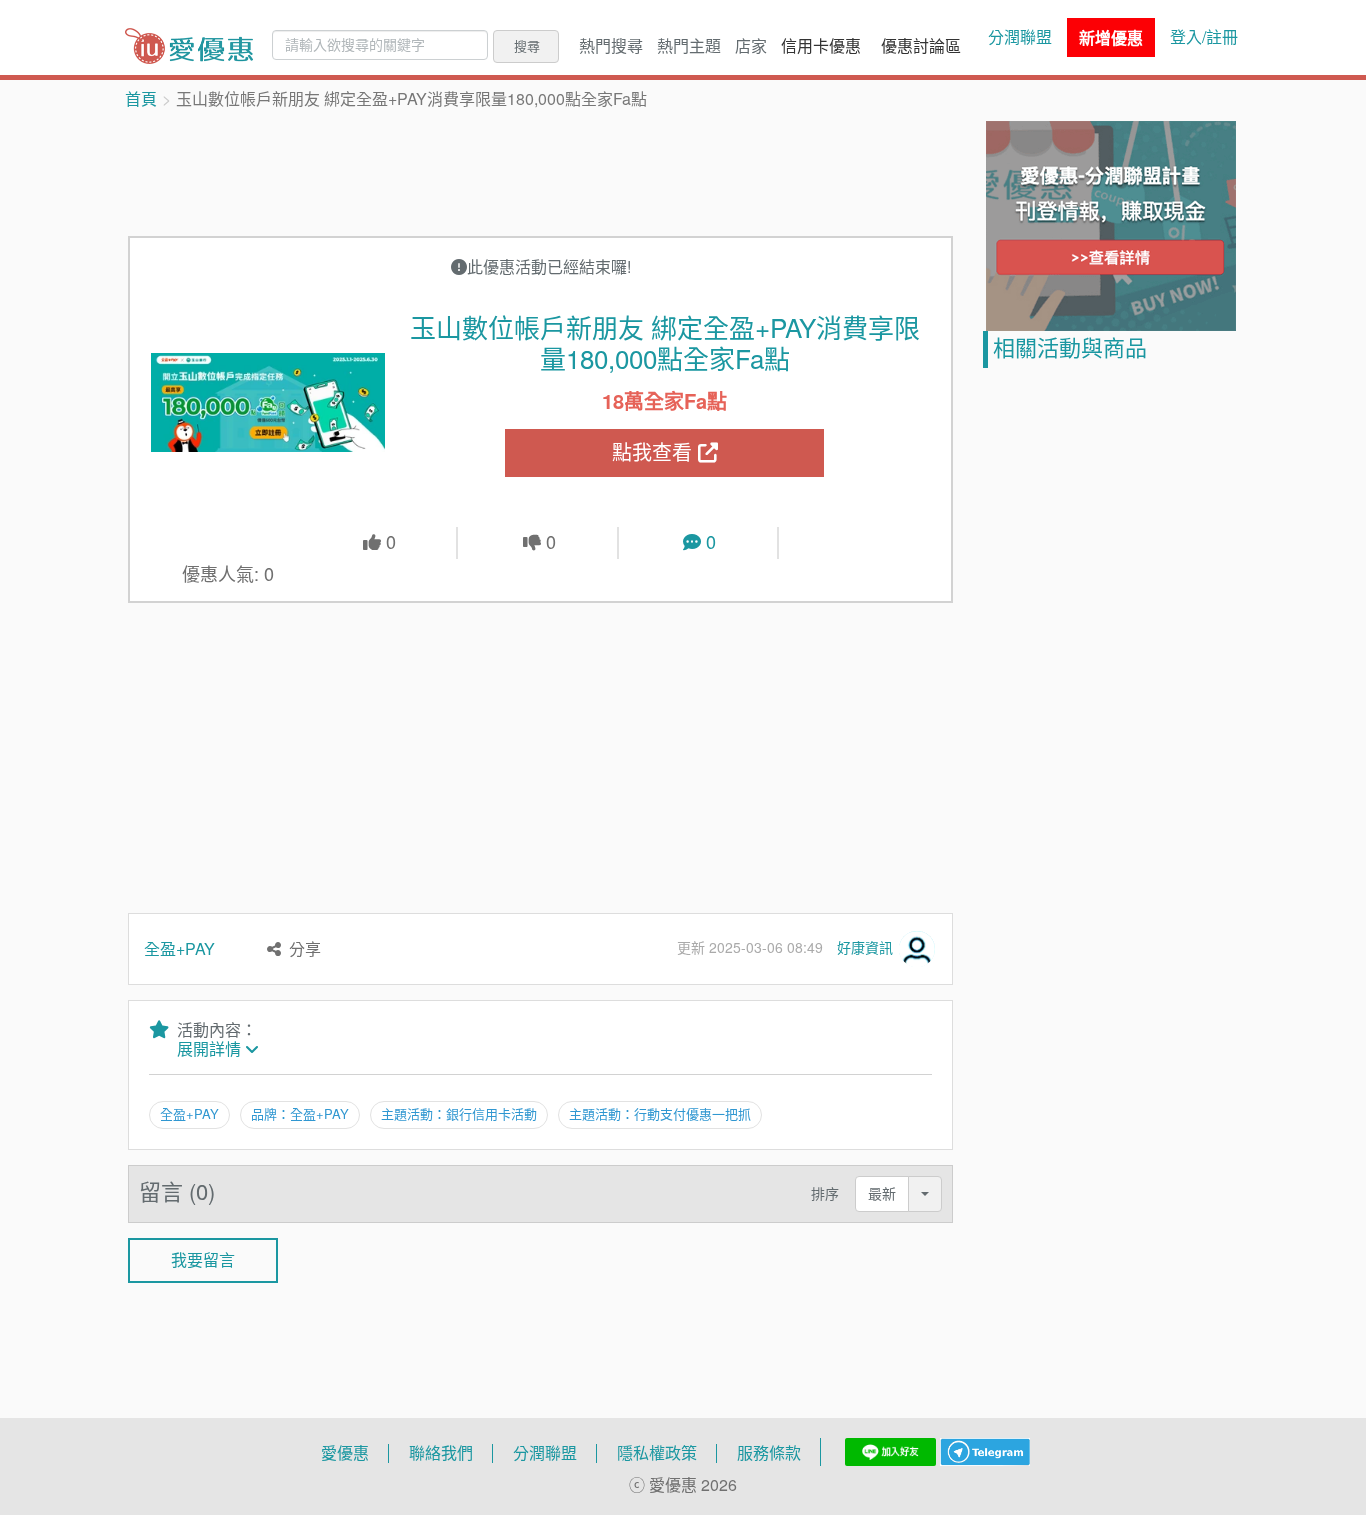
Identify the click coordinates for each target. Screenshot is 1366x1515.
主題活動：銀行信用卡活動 (459, 1114)
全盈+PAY (179, 949)
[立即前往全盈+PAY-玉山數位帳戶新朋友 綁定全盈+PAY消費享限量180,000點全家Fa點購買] (268, 402)
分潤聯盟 (1020, 37)
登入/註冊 (1204, 37)
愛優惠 (345, 1453)
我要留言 (203, 1260)
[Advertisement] (541, 171)
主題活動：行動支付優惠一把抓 (660, 1114)
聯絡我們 (441, 1453)
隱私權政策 (657, 1453)
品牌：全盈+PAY (300, 1114)
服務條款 (769, 1453)
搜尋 (527, 46)
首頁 (141, 99)
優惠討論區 (921, 46)
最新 (882, 1193)
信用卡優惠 (821, 46)
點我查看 (655, 452)
